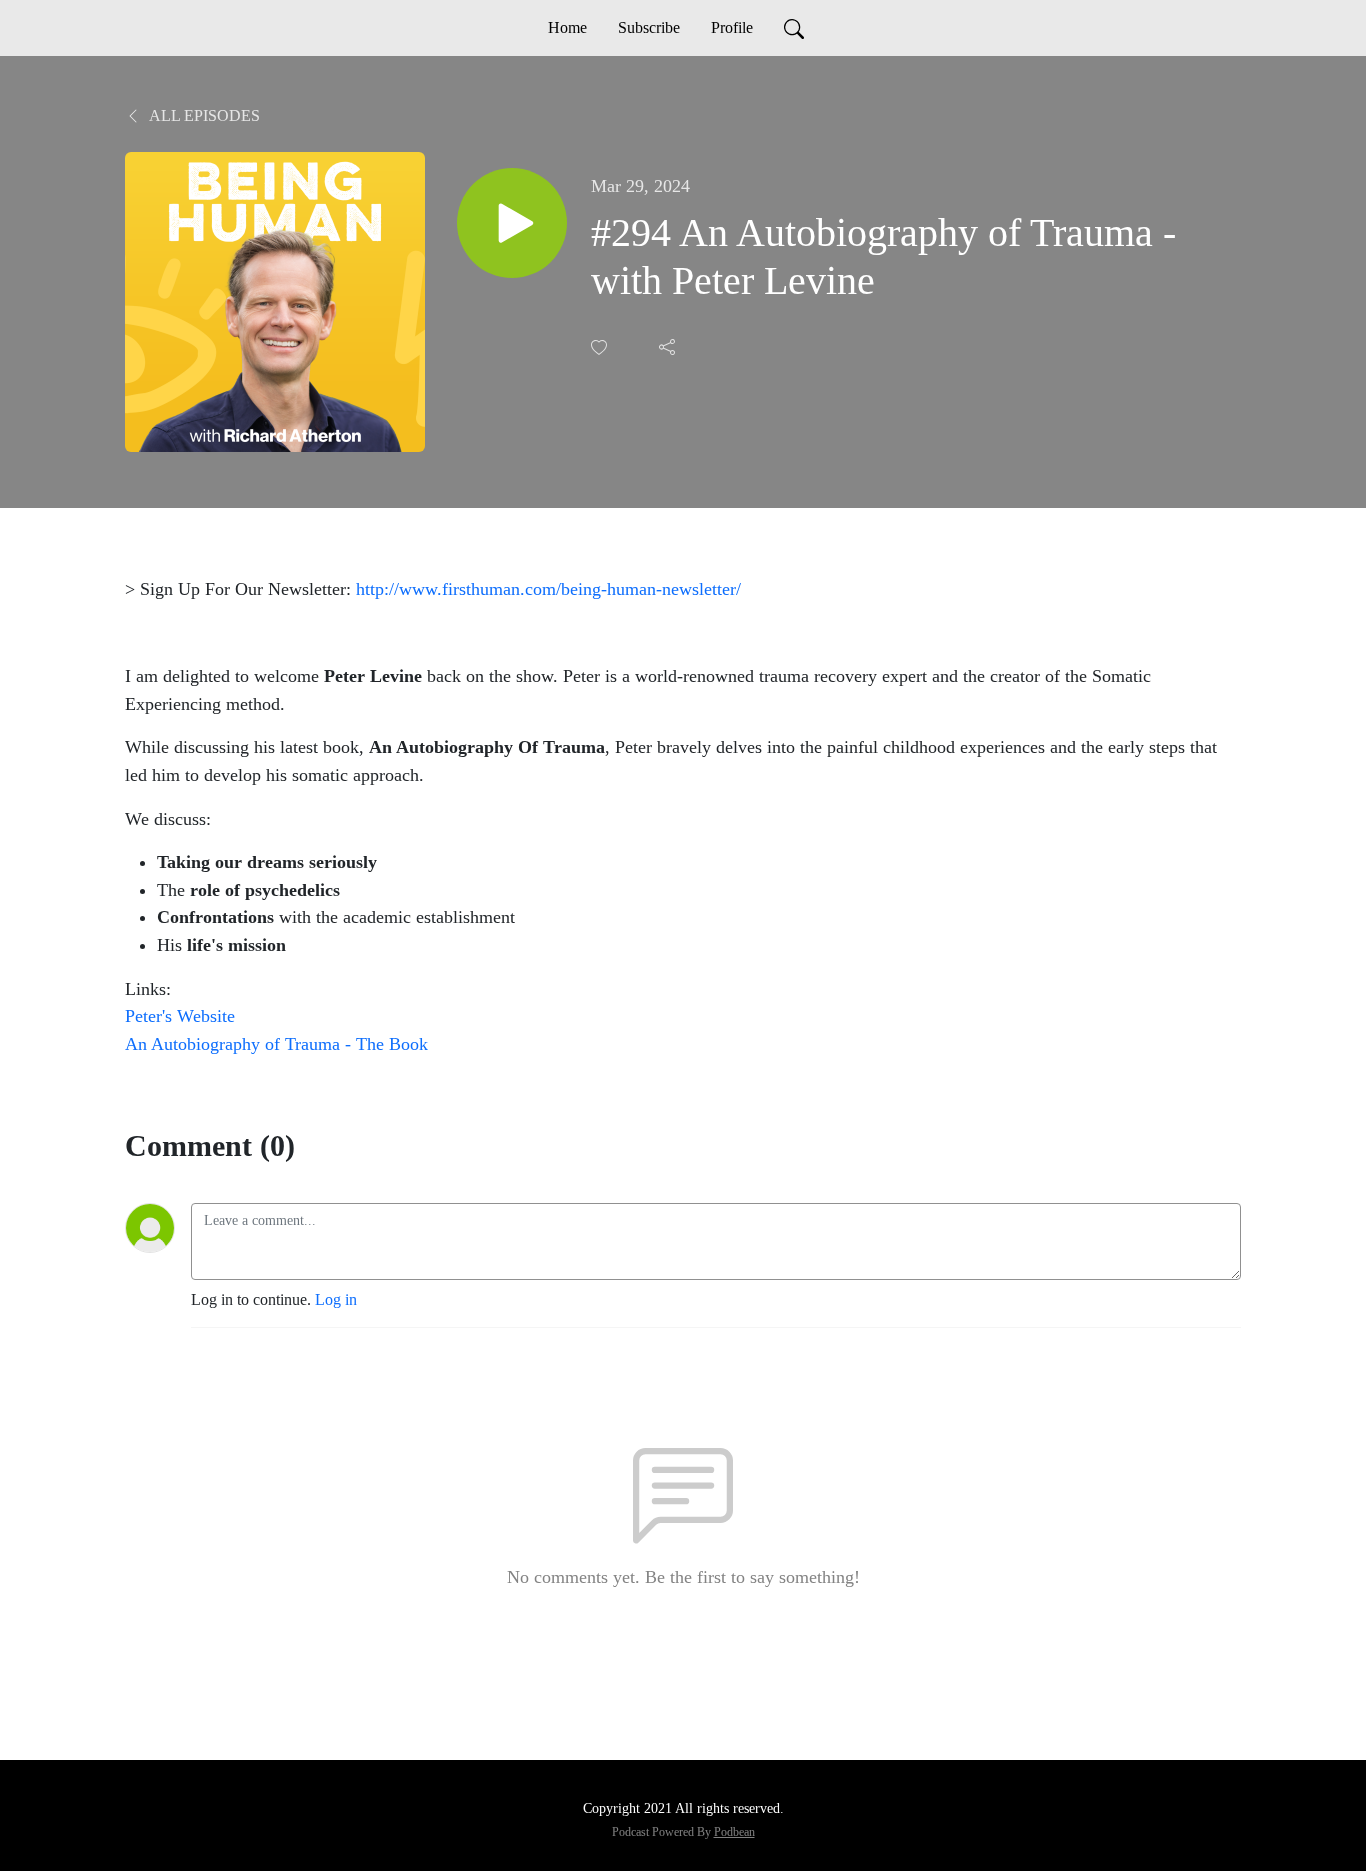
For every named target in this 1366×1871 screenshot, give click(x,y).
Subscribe (649, 27)
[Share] (669, 347)
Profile (732, 27)
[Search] (794, 28)
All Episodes (203, 115)
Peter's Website (180, 1016)
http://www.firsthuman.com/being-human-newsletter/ (548, 589)
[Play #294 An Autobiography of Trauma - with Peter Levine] (512, 223)
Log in (336, 1299)
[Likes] (601, 347)
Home (567, 27)
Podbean (734, 1832)
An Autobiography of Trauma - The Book (276, 1044)
